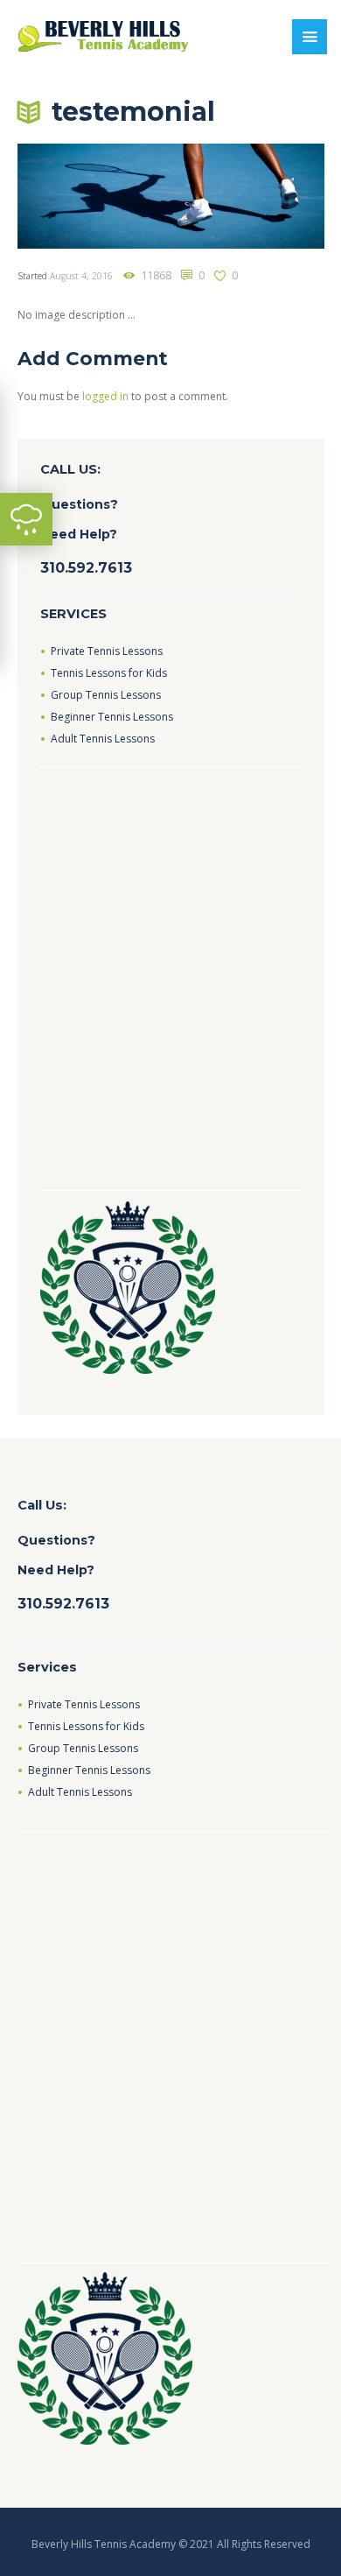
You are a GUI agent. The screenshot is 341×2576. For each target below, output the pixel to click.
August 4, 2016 (81, 276)
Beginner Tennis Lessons (112, 717)
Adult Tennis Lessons (103, 739)
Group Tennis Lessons (106, 695)
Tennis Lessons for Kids (109, 673)
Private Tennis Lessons (107, 651)
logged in (105, 396)
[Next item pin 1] (247, 196)
